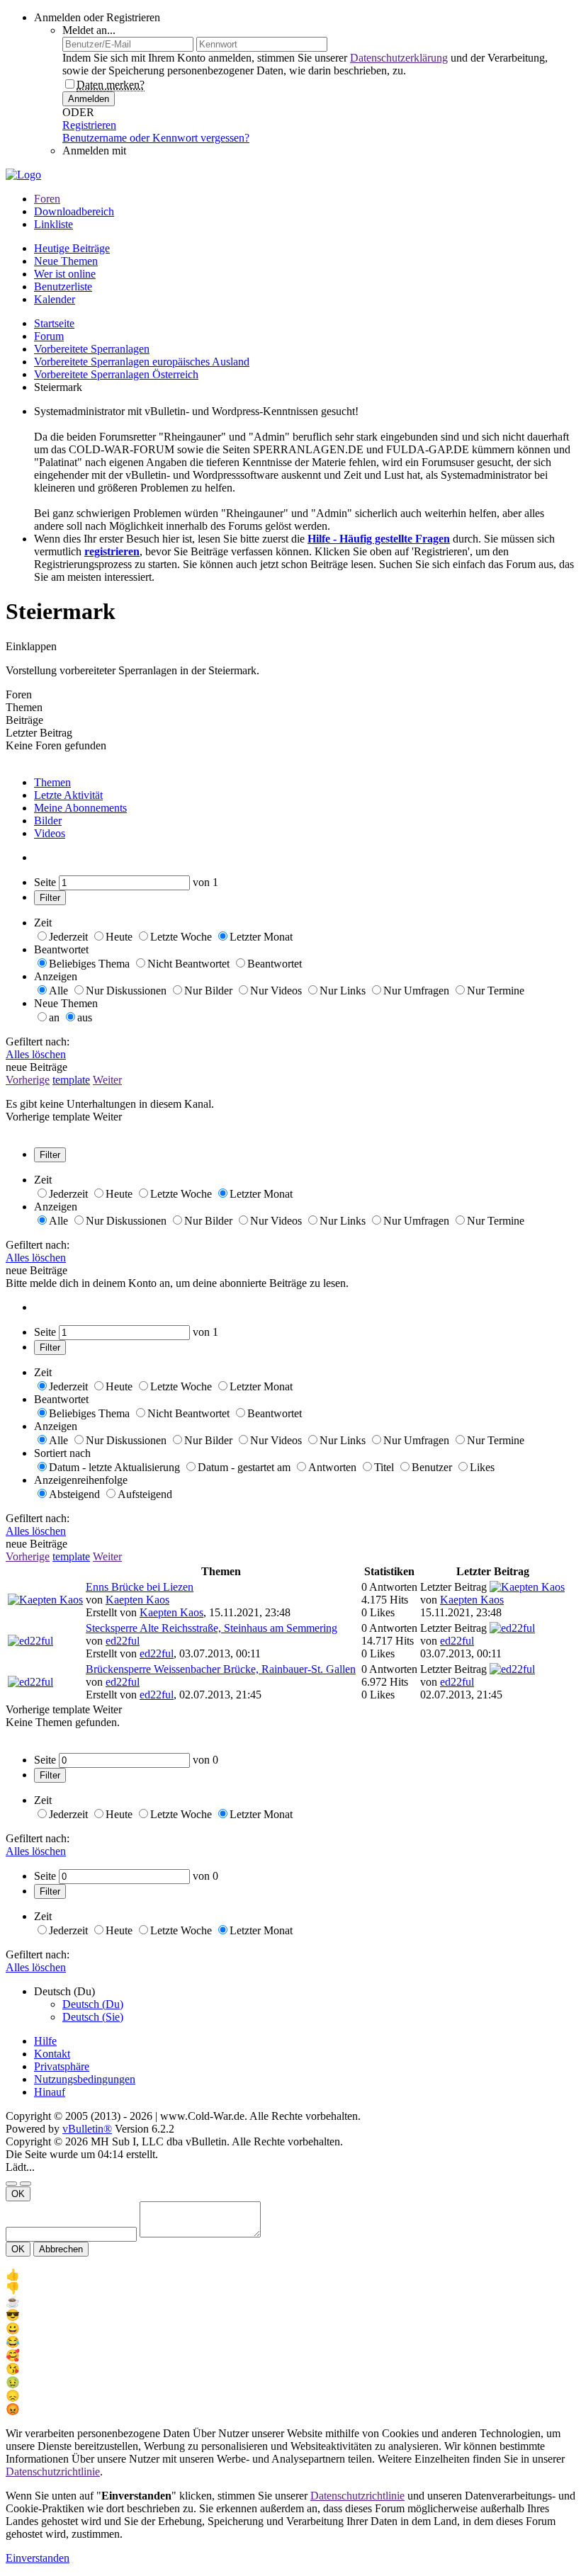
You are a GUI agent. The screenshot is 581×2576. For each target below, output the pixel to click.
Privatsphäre (62, 2066)
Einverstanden (38, 2558)
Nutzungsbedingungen (85, 2079)
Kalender (55, 299)
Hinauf (50, 2092)
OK (18, 2194)
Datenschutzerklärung (399, 58)
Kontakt (52, 2054)
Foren (47, 199)
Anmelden (89, 99)
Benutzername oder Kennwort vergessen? (156, 138)
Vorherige (28, 1080)
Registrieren (89, 125)
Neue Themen (66, 261)
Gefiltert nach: (38, 1042)
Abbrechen (61, 2249)
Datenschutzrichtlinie (53, 2472)
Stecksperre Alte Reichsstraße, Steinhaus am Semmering (211, 1628)
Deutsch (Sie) (93, 2017)
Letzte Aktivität (68, 795)
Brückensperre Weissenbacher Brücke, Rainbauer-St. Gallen (221, 1669)
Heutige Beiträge (72, 248)
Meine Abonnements (80, 808)
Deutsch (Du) (93, 2004)
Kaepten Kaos (137, 1600)
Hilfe (45, 2041)
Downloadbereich (74, 211)
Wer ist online (65, 274)
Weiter (107, 1080)
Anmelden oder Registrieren (97, 17)
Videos (50, 833)
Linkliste (53, 224)
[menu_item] (290, 2275)
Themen (52, 782)
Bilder (48, 821)
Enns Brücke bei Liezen (140, 1587)
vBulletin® (87, 2129)
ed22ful (123, 1641)
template (71, 1080)
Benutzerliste (63, 286)
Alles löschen (36, 1054)
